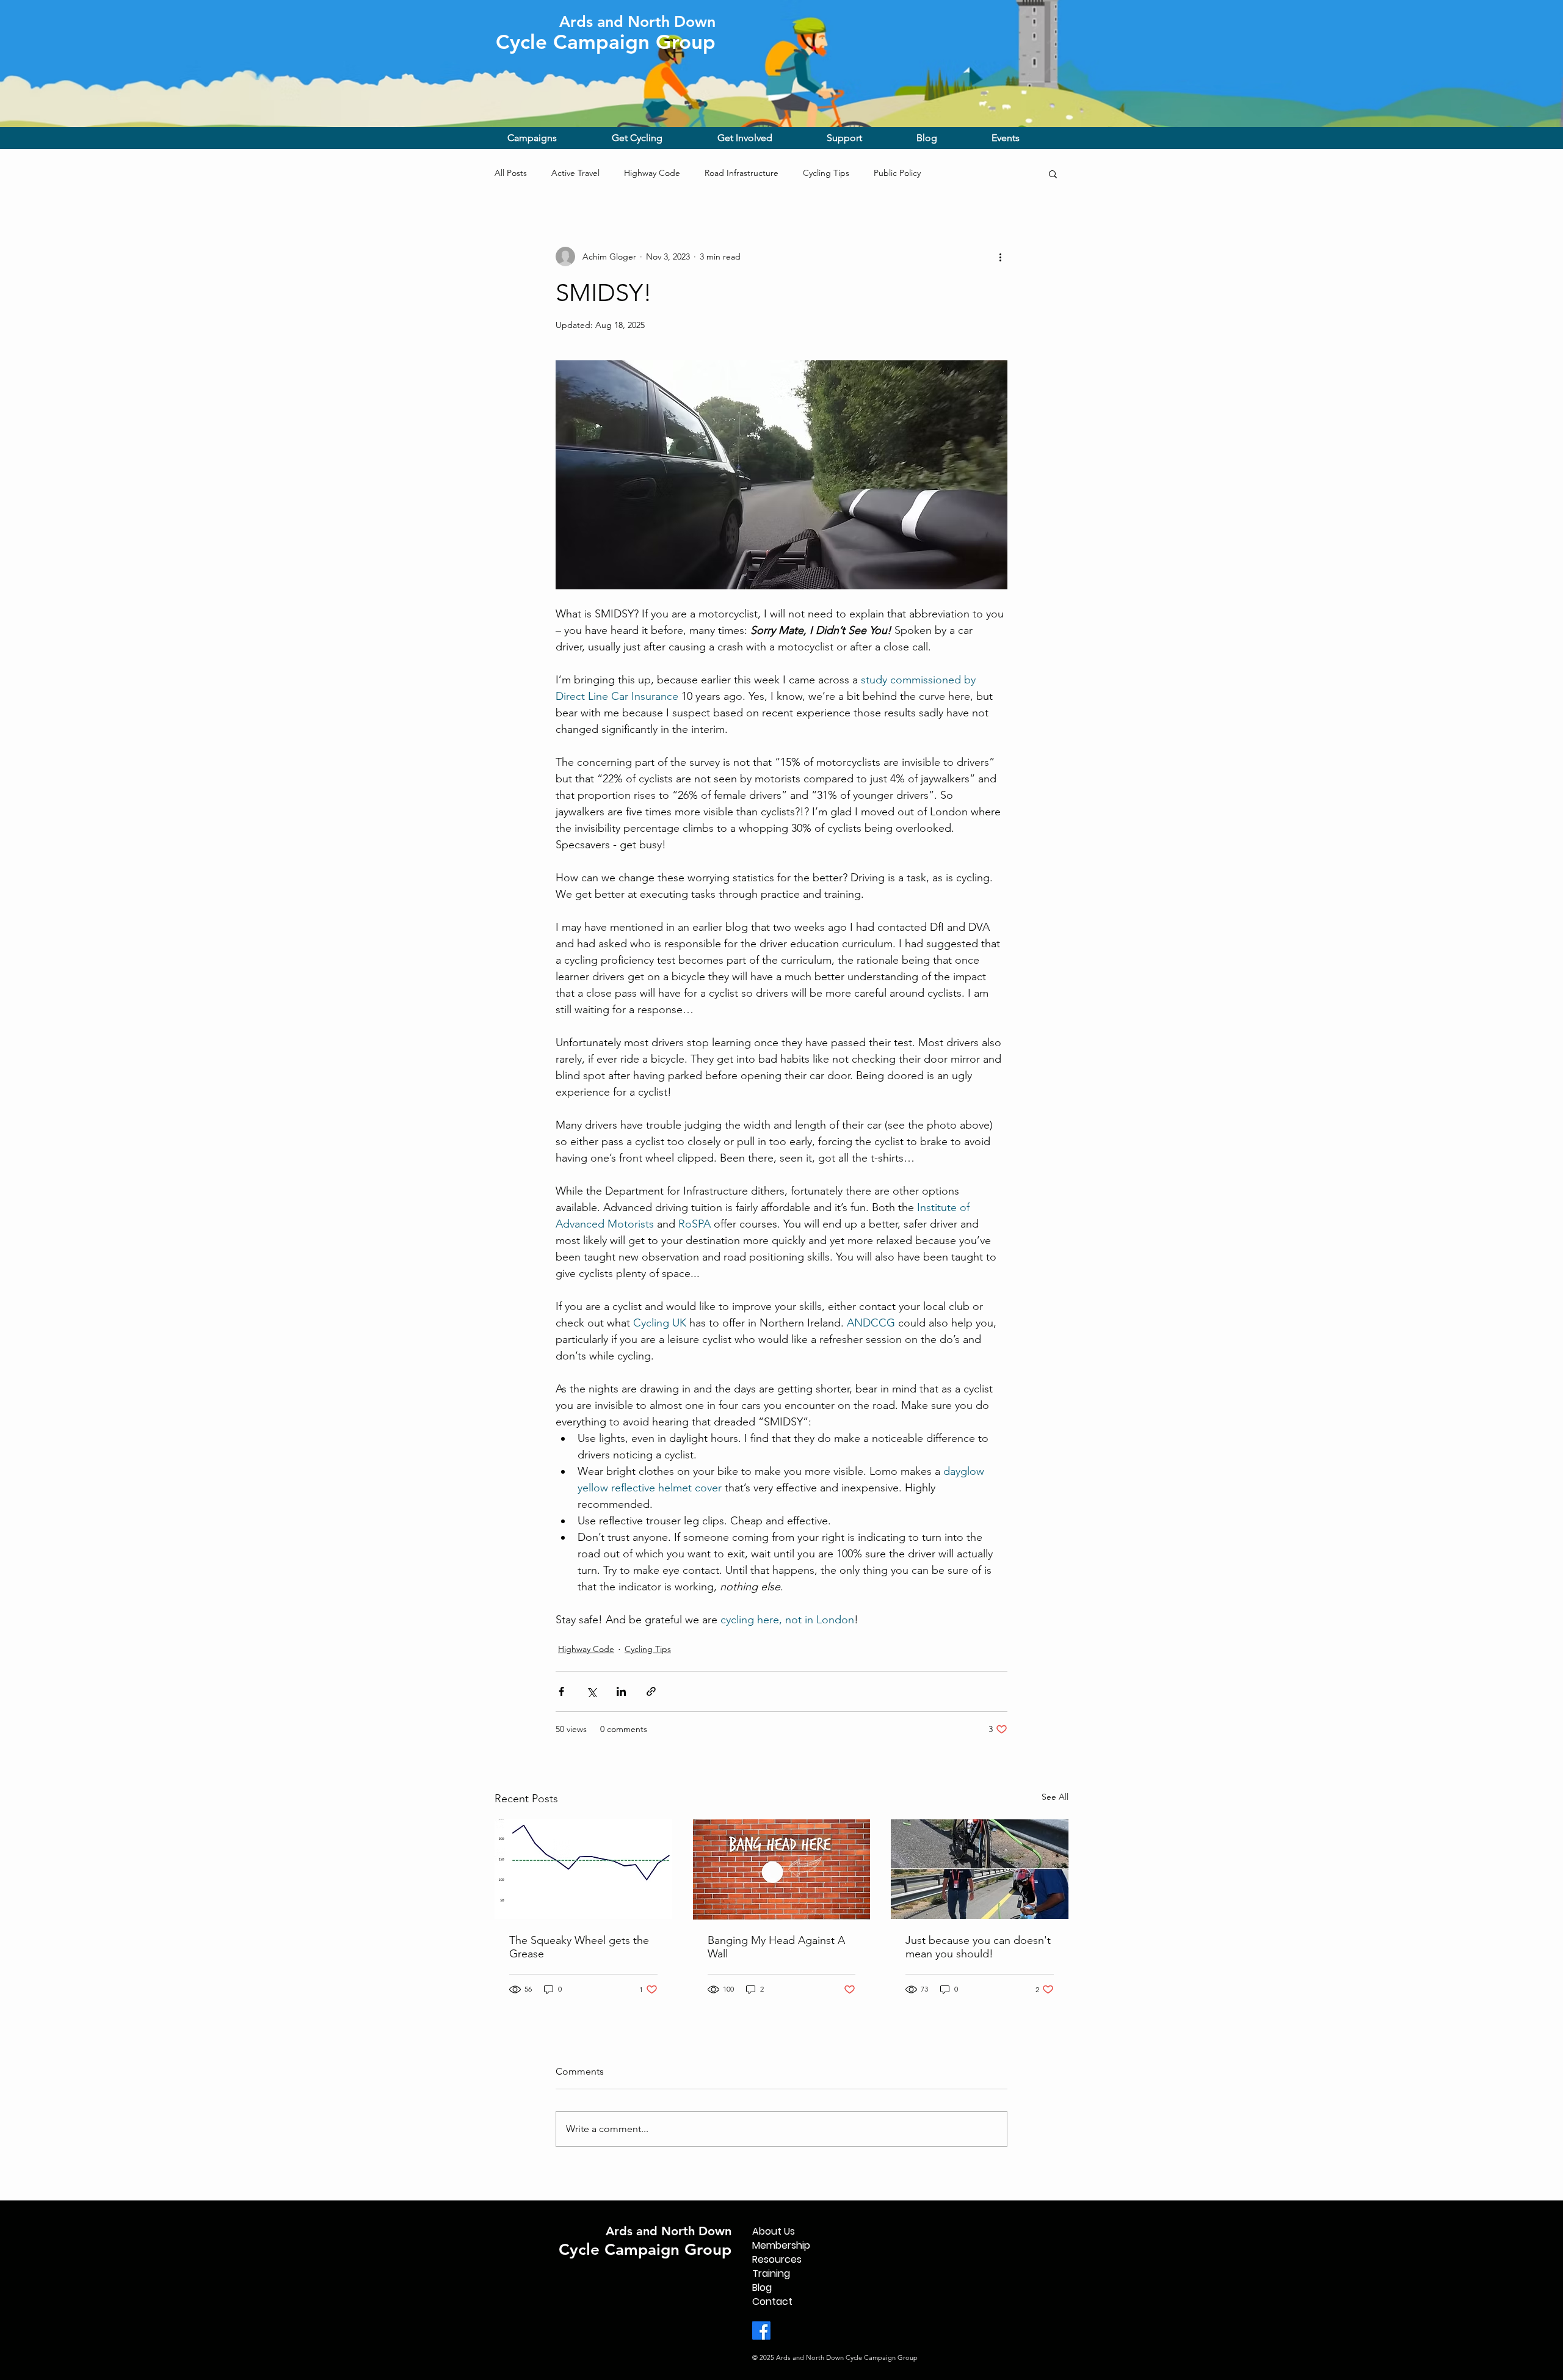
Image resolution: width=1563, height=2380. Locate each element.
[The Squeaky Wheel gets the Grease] (583, 1869)
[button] (550, 138)
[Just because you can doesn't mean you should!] (980, 1869)
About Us (774, 2231)
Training (771, 2273)
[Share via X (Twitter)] (591, 1691)
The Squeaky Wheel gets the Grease (579, 1947)
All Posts (511, 173)
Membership (781, 2245)
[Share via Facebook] (561, 1691)
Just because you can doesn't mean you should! (978, 1947)
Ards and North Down (669, 2231)
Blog (762, 2287)
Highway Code (652, 173)
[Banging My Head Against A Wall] (782, 1869)
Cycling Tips (826, 173)
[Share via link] (651, 1691)
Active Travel (575, 173)
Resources (777, 2259)
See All (1055, 1797)
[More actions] (1000, 257)
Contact (772, 2302)
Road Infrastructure (742, 173)
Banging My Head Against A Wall (776, 1947)
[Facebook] (761, 2331)
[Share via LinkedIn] (621, 1691)
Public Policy (897, 173)
